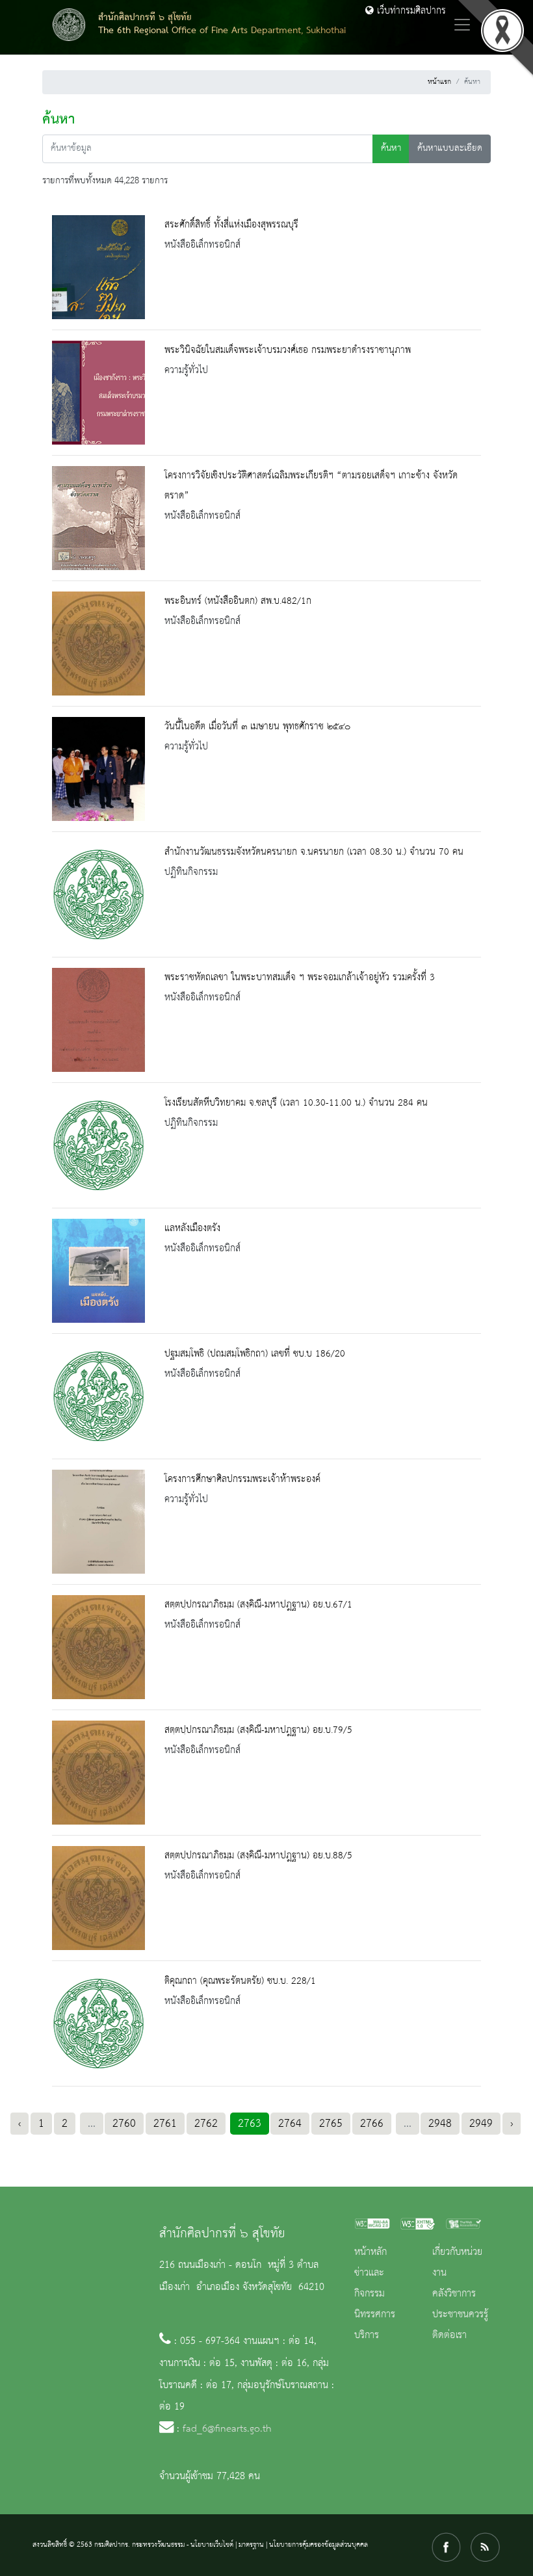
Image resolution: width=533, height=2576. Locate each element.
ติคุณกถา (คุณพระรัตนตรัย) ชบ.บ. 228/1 (240, 1981)
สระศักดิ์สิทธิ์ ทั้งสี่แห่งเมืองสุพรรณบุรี (231, 225)
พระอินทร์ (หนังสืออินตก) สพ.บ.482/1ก (238, 601)
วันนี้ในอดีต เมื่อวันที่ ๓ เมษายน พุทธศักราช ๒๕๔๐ (257, 727)
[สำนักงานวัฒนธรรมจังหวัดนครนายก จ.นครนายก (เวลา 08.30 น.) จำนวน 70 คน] (98, 894)
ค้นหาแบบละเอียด (450, 149)
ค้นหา (391, 149)
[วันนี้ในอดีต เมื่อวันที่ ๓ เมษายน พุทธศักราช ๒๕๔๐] (98, 769)
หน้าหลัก (370, 2252)
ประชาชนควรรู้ (460, 2315)
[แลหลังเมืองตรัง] (98, 1271)
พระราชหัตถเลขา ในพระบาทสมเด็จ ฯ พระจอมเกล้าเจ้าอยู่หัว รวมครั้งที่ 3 (300, 978)
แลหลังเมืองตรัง (192, 1229)
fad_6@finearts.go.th (227, 2429)
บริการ (367, 2335)
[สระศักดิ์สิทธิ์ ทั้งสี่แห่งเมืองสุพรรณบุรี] (98, 267)
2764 (290, 2124)
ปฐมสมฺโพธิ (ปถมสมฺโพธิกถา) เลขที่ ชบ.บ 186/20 (255, 1354)
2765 (331, 2124)
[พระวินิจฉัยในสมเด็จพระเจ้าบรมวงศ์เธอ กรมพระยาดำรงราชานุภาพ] (98, 393)
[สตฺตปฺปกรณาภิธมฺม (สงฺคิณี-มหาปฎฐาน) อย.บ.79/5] (98, 1773)
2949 (481, 2124)
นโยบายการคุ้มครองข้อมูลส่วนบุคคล (318, 2545)
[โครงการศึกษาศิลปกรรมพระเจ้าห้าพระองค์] (98, 1522)
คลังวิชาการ (454, 2294)
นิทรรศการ (375, 2315)
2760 (124, 2124)
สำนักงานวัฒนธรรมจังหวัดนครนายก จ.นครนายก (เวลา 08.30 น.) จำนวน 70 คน (314, 852)
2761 (165, 2124)
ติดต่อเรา (449, 2335)
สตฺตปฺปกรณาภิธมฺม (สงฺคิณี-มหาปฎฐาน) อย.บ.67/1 (258, 1605)
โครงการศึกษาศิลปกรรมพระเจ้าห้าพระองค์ (242, 1479)
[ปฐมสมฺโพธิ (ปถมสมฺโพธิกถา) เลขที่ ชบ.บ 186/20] (98, 1396)
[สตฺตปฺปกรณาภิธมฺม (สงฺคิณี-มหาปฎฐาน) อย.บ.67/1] (98, 1647)
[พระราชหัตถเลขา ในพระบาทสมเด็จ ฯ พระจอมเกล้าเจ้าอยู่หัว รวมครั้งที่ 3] (98, 1020)
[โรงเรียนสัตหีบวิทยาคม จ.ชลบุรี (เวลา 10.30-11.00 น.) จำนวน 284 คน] (98, 1145)
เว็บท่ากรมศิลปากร (410, 11)
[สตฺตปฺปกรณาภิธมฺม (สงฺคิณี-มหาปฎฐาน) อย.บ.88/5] (98, 1898)
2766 (372, 2124)
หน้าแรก (439, 82)
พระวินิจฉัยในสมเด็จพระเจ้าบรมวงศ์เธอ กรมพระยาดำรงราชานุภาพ (288, 350)
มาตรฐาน (251, 2545)
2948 (440, 2124)
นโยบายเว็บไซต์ (212, 2545)
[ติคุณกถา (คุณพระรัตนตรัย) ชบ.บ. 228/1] (98, 2023)
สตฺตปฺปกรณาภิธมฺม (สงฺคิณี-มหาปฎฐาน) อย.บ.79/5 (258, 1730)
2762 (206, 2124)
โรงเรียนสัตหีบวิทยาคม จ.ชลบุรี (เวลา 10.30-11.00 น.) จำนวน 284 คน (296, 1103)
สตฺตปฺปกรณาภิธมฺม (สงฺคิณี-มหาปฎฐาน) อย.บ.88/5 (258, 1856)
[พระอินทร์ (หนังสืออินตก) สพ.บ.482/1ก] (98, 644)
